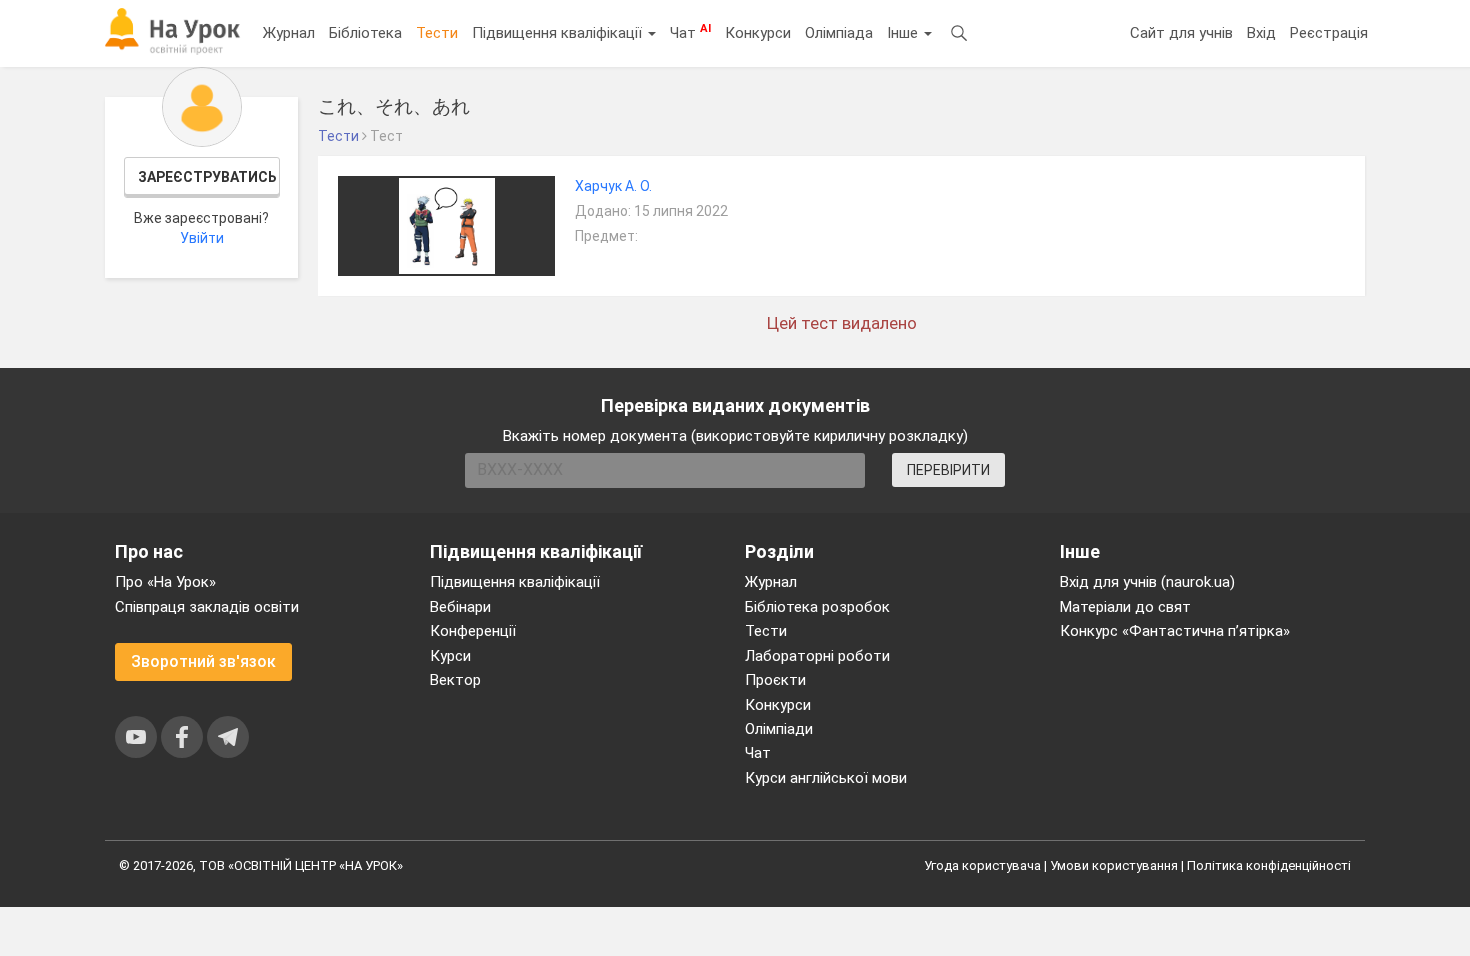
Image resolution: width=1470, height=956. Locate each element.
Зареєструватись (207, 177)
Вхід (1261, 33)
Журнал (289, 33)
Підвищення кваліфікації (559, 33)
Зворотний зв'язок (203, 661)
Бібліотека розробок (817, 607)
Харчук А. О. (613, 186)
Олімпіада (839, 33)
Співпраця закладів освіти (207, 607)
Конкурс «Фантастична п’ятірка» (1175, 631)
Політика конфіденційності (1269, 865)
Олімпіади (779, 729)
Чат (690, 32)
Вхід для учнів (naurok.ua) (1147, 582)
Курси (450, 656)
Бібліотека (365, 33)
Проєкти (775, 680)
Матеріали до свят (1125, 607)
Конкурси (758, 33)
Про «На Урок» (165, 582)
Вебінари (460, 607)
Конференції (473, 631)
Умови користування (1114, 865)
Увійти (202, 238)
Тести (437, 33)
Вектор (455, 680)
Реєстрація (1329, 33)
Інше (904, 33)
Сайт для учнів (1181, 33)
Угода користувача (982, 865)
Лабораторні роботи (817, 656)
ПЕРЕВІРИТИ (948, 470)
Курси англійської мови (826, 778)
